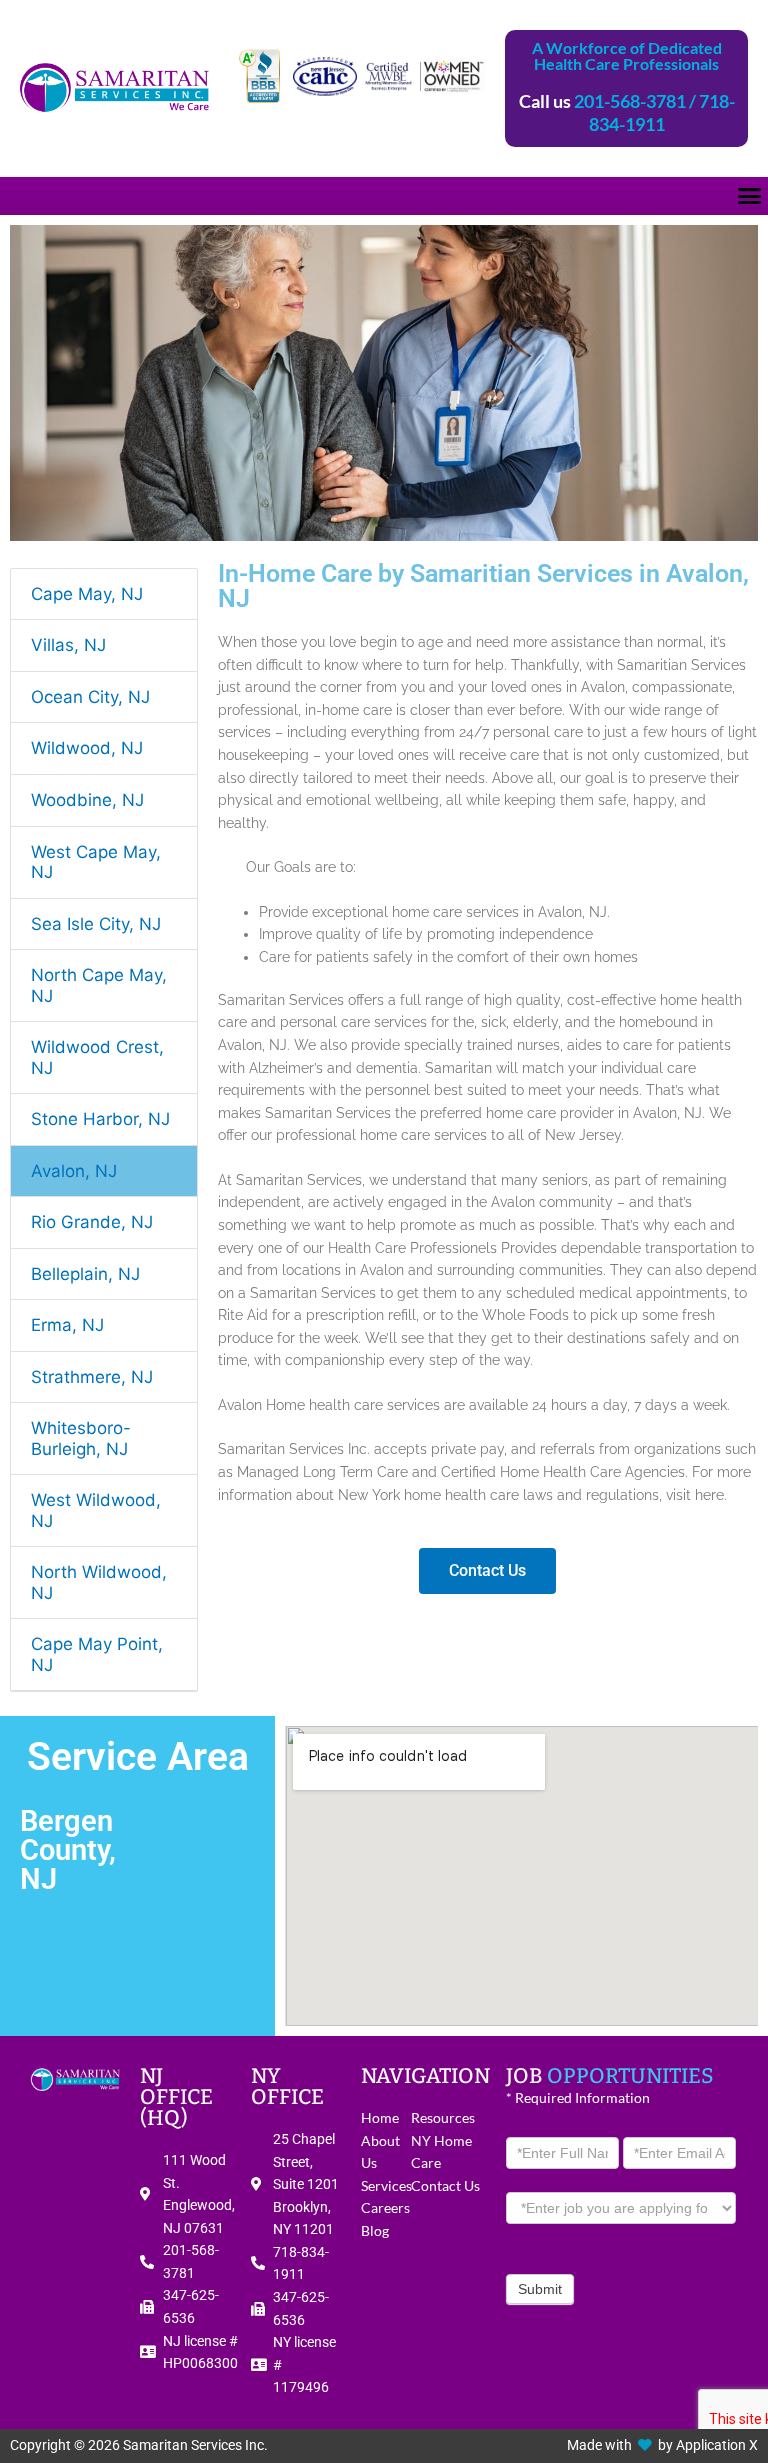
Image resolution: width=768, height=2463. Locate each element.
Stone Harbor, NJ (100, 1119)
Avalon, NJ (74, 1171)
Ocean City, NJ (90, 697)
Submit (540, 2289)
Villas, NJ (68, 645)
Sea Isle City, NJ (96, 924)
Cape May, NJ (87, 594)
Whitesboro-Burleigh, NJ (81, 1438)
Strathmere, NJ (92, 1377)
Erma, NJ (67, 1325)
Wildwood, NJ (87, 748)
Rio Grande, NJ (92, 1222)
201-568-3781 (630, 101)
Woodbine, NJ (87, 800)
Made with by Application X (662, 2445)
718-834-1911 (662, 112)
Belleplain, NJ (85, 1274)
